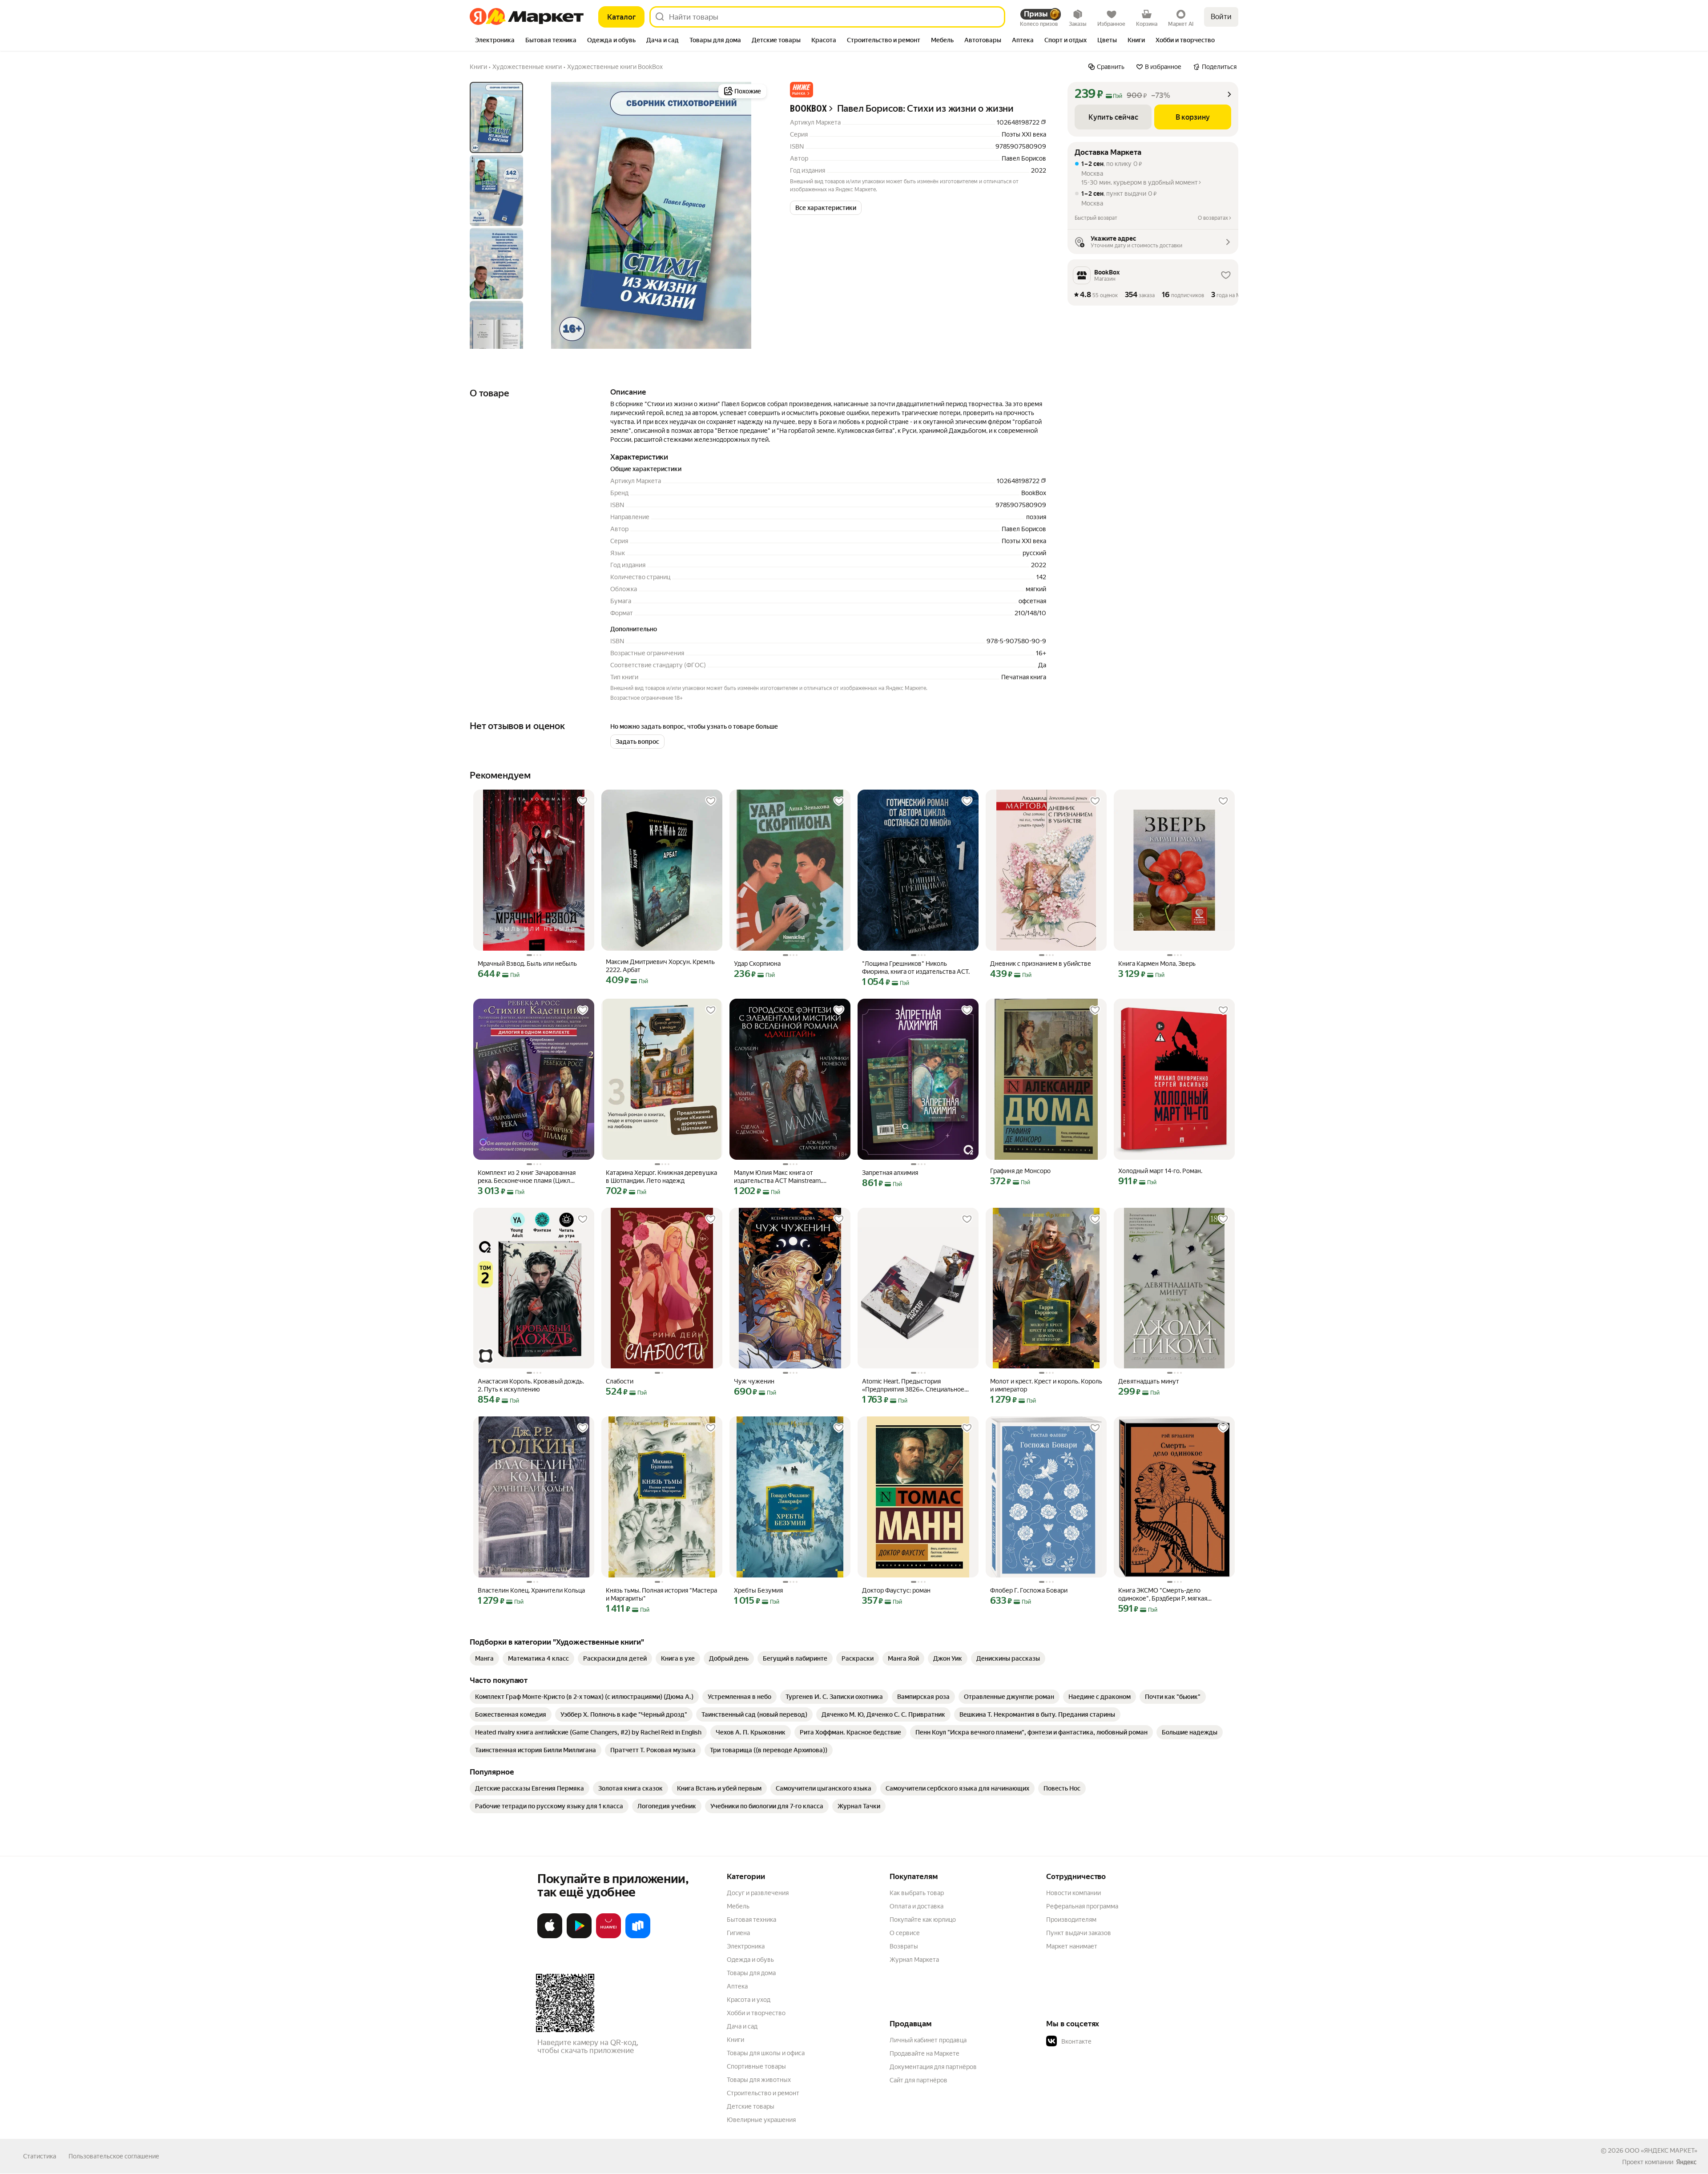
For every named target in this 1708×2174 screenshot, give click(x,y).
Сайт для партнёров (918, 2080)
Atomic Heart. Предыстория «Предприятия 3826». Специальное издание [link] (913, 1385)
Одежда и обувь (750, 1960)
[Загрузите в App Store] (550, 1936)
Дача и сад (742, 2026)
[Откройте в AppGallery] (608, 1936)
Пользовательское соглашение (114, 2156)
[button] (802, 90)
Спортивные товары (756, 2066)
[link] (484, 1658)
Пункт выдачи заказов (1079, 1933)
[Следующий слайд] (754, 215)
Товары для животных (759, 2080)
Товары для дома (751, 1973)
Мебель (738, 1906)
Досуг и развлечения (758, 1893)
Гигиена (738, 1933)
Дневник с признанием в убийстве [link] (1041, 964)
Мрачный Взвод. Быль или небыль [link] (527, 964)
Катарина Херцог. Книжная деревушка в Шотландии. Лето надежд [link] (661, 1177)
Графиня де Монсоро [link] (1020, 1171)
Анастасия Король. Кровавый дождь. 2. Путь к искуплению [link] (531, 1385)
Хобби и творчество (756, 2013)
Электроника (746, 1946)
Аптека (737, 1986)
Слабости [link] (620, 1381)
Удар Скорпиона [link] (757, 964)
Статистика (40, 2156)
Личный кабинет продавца (928, 2040)
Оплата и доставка (916, 1906)
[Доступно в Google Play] (579, 1936)
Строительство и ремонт (763, 2093)
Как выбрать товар (917, 1893)
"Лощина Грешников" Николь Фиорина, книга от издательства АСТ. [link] (916, 968)
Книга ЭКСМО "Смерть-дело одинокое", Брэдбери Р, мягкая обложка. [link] (1163, 1595)
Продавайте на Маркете (924, 2053)
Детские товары (751, 2106)
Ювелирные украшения (761, 2120)
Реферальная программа (1082, 1906)
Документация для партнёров (933, 2067)
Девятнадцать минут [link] (1149, 1381)
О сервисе (905, 1933)
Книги (735, 2040)
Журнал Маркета (914, 1960)
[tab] (495, 41)
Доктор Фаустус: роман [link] (896, 1590)
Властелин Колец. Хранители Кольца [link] (531, 1590)
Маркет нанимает (1072, 1946)
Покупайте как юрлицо (923, 1920)
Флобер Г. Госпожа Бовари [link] (1029, 1590)
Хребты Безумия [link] (758, 1590)
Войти (1221, 17)
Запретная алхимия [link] (890, 1173)
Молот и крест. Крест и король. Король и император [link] (1046, 1385)
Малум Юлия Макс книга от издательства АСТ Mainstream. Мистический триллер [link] (778, 1177)
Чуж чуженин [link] (754, 1381)
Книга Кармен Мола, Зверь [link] (1157, 964)
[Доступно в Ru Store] (638, 1936)
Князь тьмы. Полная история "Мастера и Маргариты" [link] (661, 1594)
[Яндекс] (1686, 2162)
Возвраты (904, 1946)
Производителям (1071, 1920)
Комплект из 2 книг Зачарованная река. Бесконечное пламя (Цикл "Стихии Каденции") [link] (527, 1177)
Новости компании (1074, 1893)
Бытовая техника (751, 1920)
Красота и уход (749, 2000)
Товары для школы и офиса (766, 2053)
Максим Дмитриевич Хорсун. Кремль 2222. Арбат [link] (660, 966)
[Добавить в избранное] (583, 801)
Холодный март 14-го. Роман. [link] (1160, 1171)
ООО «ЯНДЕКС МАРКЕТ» (1661, 2150)
